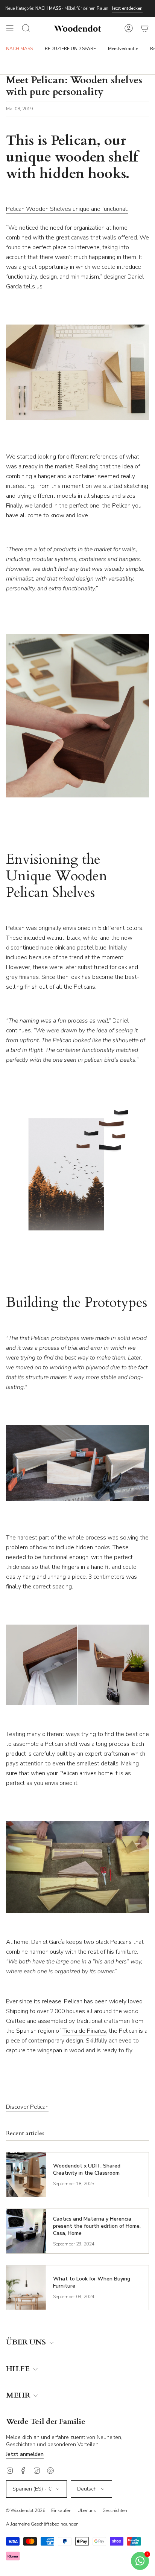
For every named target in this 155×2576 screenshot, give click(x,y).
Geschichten (115, 2510)
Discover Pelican (27, 2107)
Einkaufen (61, 2510)
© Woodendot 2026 (26, 2510)
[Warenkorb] (144, 28)
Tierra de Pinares (84, 2031)
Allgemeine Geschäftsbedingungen (42, 2524)
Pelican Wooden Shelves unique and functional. (67, 209)
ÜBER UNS (27, 2342)
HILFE (19, 2369)
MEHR (19, 2395)
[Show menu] (10, 28)
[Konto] (129, 28)
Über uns (87, 2510)
